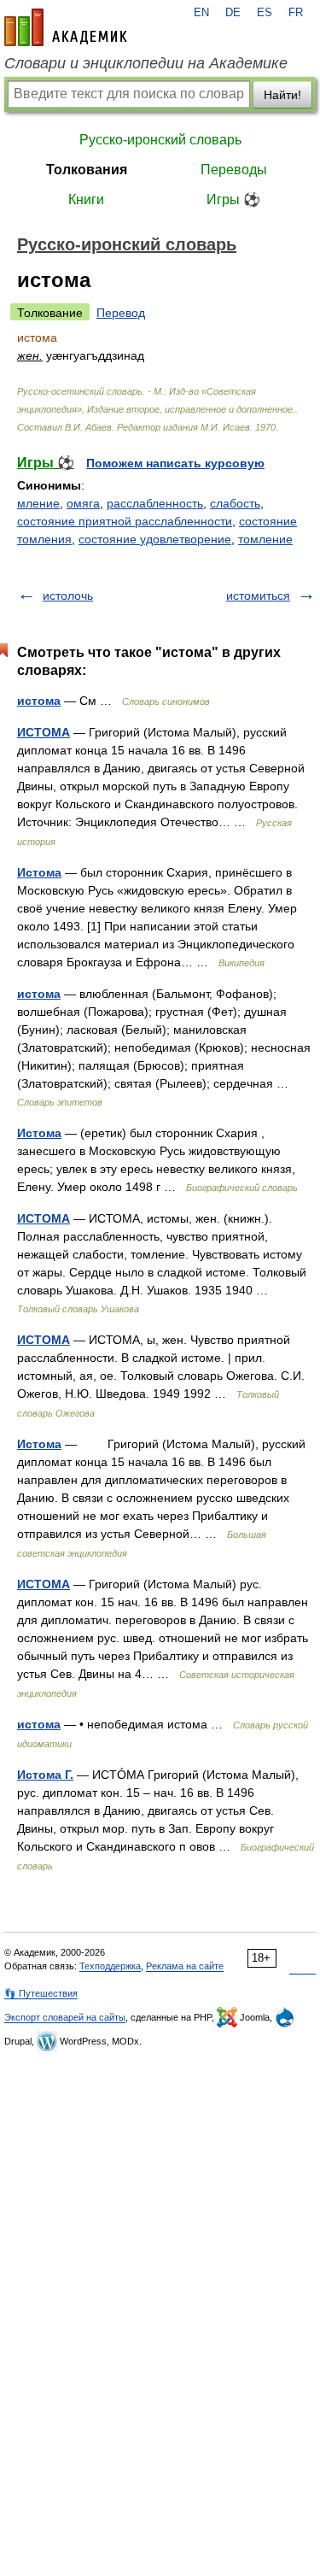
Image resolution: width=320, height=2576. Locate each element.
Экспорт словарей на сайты (65, 2017)
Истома (39, 872)
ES (265, 13)
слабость (235, 503)
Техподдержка (110, 1966)
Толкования (87, 170)
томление (265, 539)
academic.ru (66, 27)
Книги (86, 200)
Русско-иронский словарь (160, 140)
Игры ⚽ (233, 200)
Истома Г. (45, 1775)
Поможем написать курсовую (175, 463)
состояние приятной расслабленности (125, 521)
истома (39, 701)
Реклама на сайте (185, 1966)
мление (38, 503)
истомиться (258, 596)
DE (233, 13)
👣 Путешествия (41, 1993)
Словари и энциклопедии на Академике (146, 63)
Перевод (121, 313)
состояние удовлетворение (155, 539)
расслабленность (155, 503)
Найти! (282, 95)
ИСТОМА (44, 732)
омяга (83, 503)
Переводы (234, 170)
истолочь (68, 596)
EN (201, 13)
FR (296, 13)
